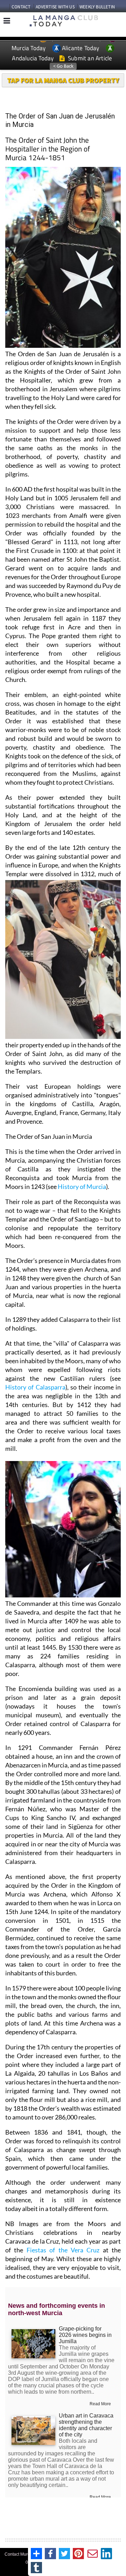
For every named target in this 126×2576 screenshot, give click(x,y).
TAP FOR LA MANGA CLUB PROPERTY (63, 80)
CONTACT (21, 7)
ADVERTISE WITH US (55, 7)
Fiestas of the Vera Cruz (63, 2250)
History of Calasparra (35, 1387)
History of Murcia (82, 1186)
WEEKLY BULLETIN (97, 7)
